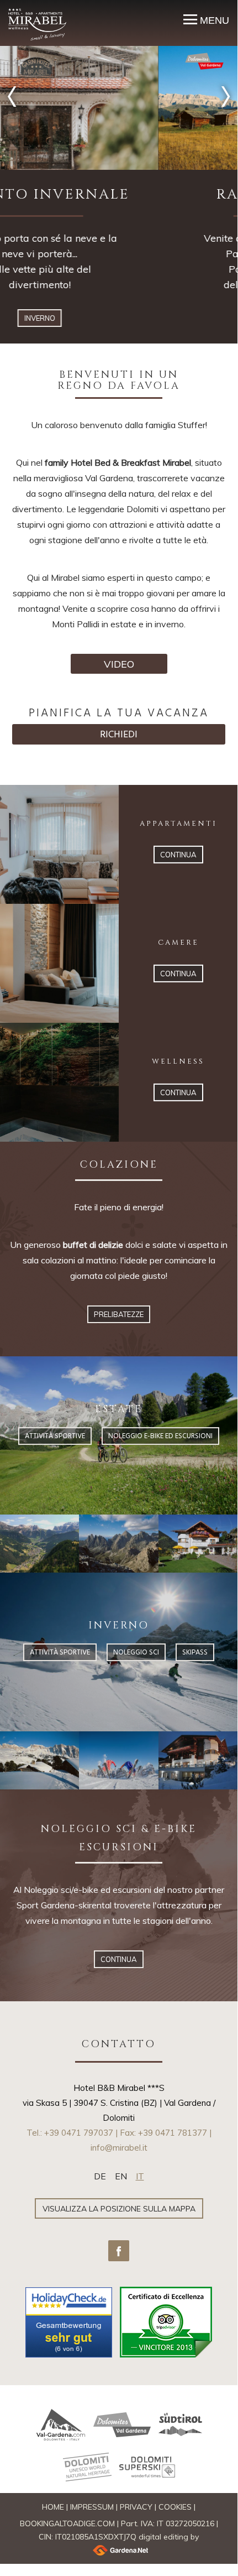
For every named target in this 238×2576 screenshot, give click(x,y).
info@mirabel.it (119, 2148)
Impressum (92, 2507)
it (140, 2176)
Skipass (195, 1653)
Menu (213, 20)
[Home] (37, 24)
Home (53, 2507)
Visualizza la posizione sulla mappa (119, 2209)
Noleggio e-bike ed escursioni (160, 1436)
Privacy (136, 2507)
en (121, 2176)
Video (119, 664)
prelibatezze (119, 1314)
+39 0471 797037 (79, 2133)
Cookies (175, 2507)
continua (178, 855)
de (100, 2176)
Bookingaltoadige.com (67, 2523)
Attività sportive (55, 1436)
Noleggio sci (136, 1653)
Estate (119, 318)
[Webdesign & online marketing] (119, 2550)
